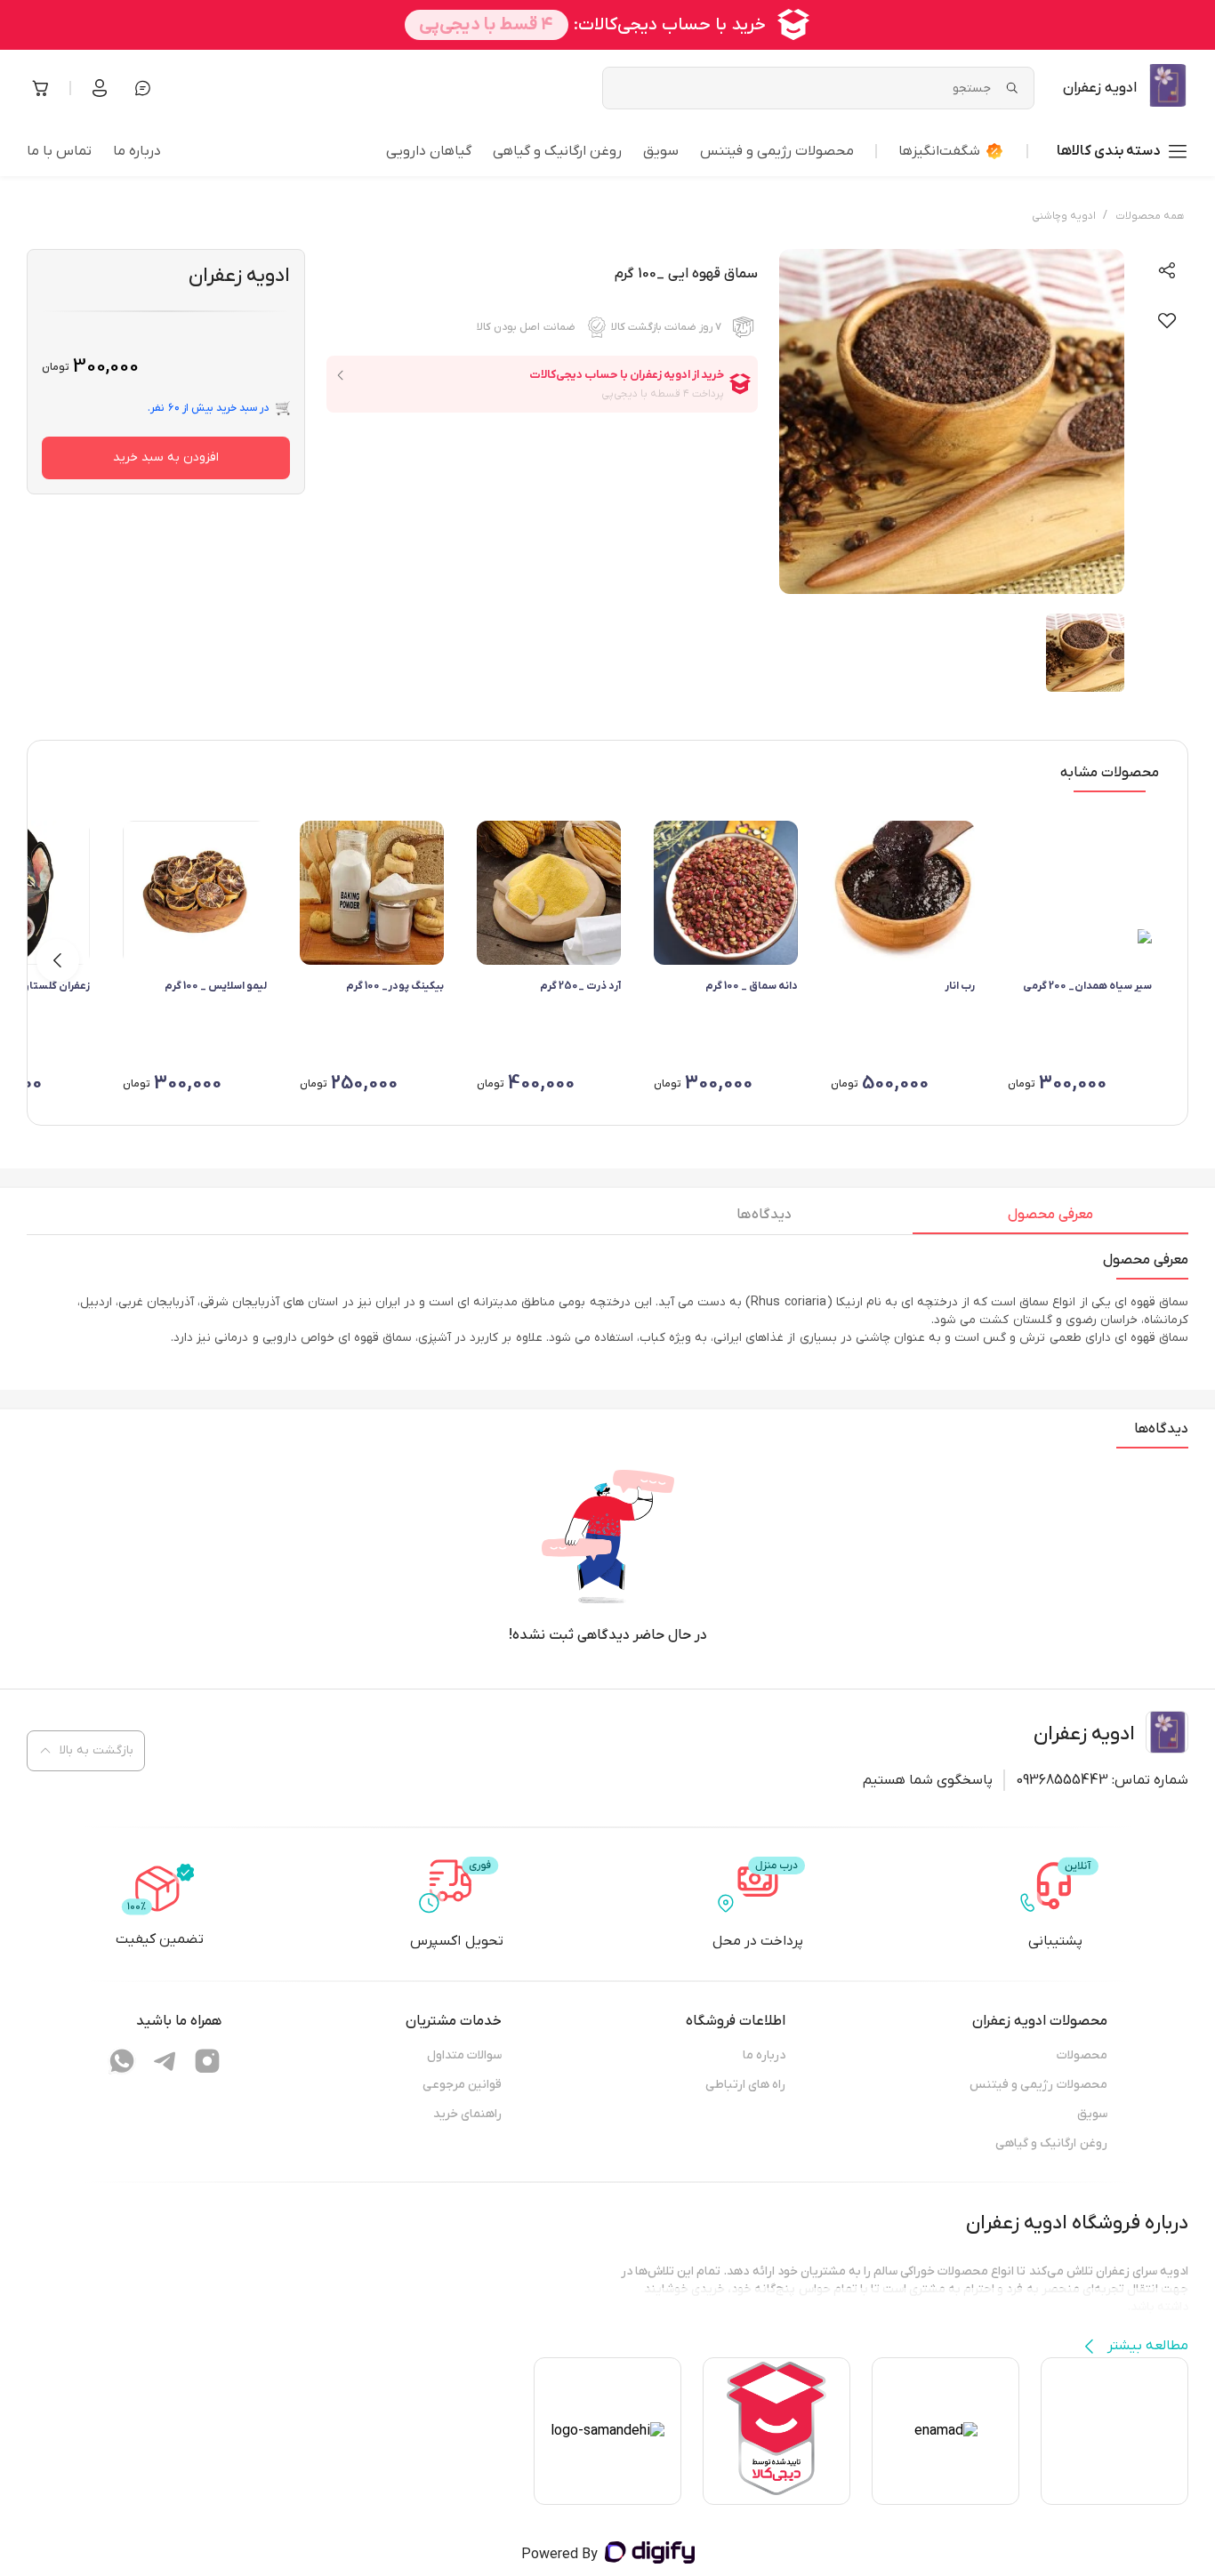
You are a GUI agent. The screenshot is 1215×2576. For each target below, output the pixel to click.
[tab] (1050, 1219)
